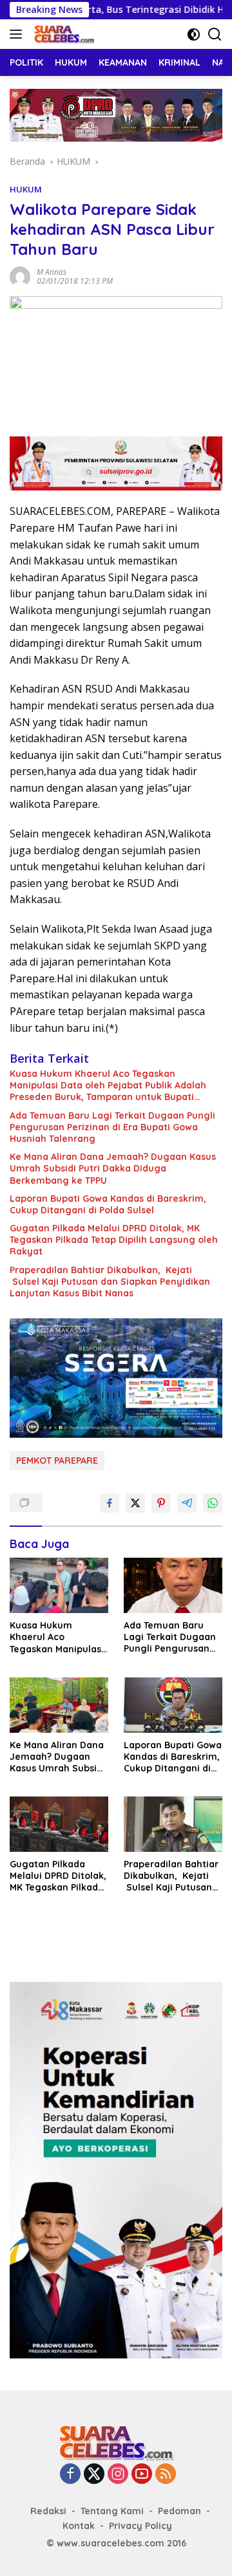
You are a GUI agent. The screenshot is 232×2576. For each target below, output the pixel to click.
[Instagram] (118, 2475)
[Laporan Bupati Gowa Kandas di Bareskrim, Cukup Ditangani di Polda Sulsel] (173, 1705)
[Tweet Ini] (135, 1503)
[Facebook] (70, 2475)
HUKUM (26, 189)
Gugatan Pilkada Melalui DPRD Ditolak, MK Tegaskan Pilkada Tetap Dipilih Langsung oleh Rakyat (114, 1240)
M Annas (52, 272)
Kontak (79, 2526)
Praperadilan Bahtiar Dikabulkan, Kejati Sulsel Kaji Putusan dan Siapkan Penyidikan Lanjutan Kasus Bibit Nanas (110, 1282)
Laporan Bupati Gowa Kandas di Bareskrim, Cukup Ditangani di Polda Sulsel (108, 1204)
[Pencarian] (215, 34)
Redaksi (48, 2511)
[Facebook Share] (110, 1503)
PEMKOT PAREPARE (57, 1461)
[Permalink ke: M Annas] (20, 275)
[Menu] (18, 34)
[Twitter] (94, 2475)
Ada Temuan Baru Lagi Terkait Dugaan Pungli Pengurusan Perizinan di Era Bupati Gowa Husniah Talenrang (112, 1127)
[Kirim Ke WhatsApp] (213, 1503)
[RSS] (166, 2475)
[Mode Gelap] (194, 34)
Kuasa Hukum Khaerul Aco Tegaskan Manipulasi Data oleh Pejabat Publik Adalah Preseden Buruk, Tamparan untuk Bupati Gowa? (108, 1086)
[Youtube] (142, 2475)
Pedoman (179, 2511)
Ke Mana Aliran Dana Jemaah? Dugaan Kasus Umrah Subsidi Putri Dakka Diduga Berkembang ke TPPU (113, 1168)
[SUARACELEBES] (63, 34)
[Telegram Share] (187, 1503)
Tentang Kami (112, 2511)
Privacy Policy (140, 2526)
